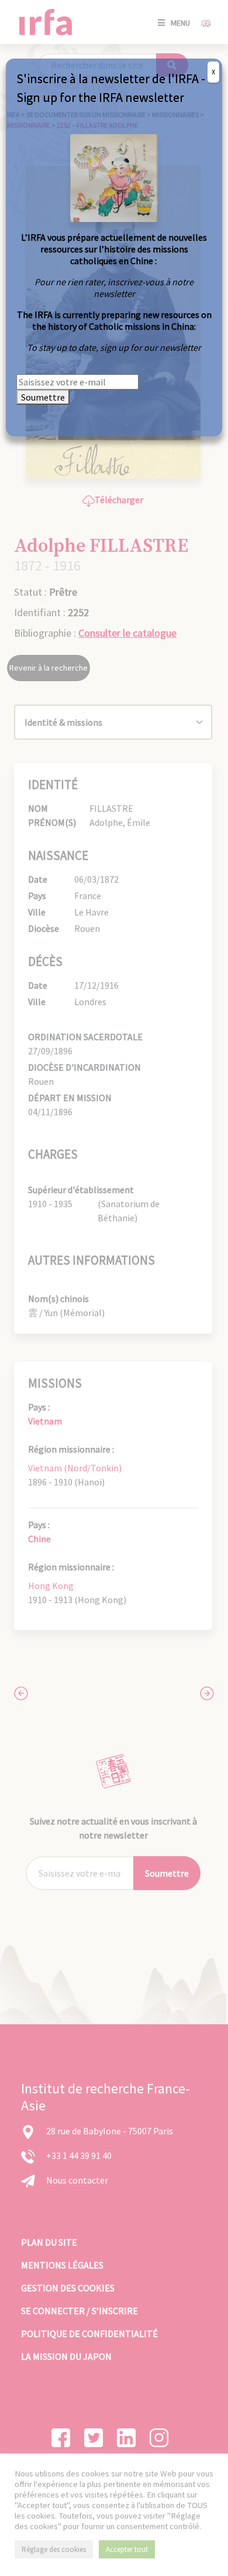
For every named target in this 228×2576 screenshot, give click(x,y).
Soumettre (43, 397)
